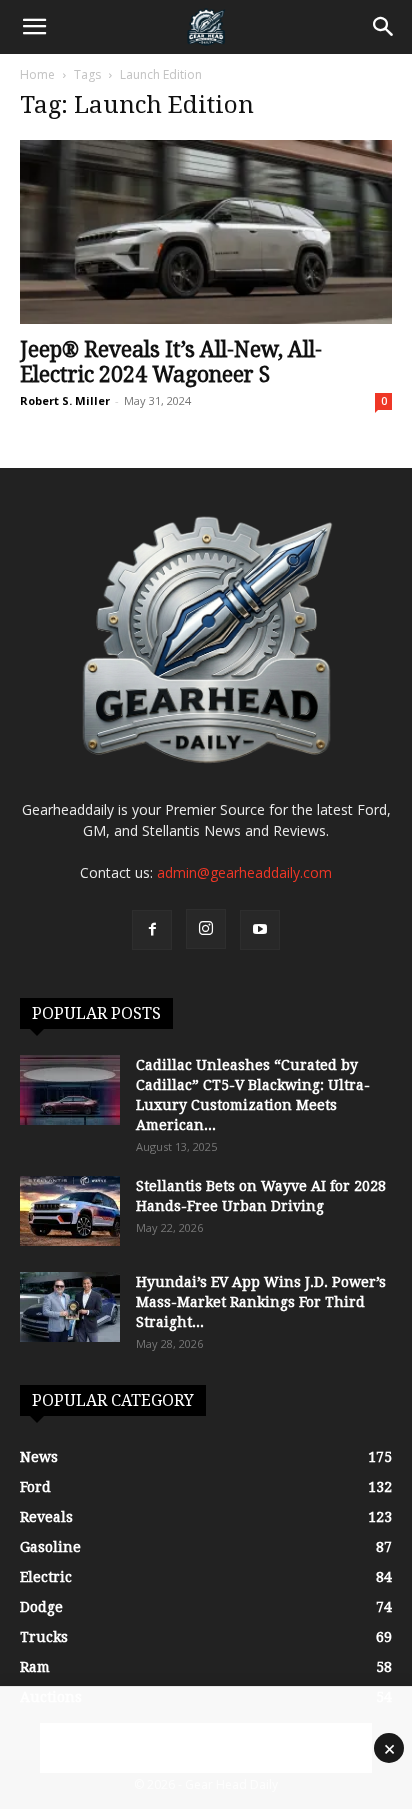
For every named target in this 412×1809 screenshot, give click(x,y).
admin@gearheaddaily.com (244, 872)
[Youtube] (260, 930)
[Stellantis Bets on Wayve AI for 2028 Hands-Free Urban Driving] (70, 1211)
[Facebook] (152, 930)
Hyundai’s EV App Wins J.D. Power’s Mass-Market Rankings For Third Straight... (261, 1302)
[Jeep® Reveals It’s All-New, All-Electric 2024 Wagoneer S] (206, 232)
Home (37, 74)
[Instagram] (206, 929)
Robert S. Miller (65, 400)
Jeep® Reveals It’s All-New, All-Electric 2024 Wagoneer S (171, 362)
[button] (34, 27)
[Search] (384, 27)
